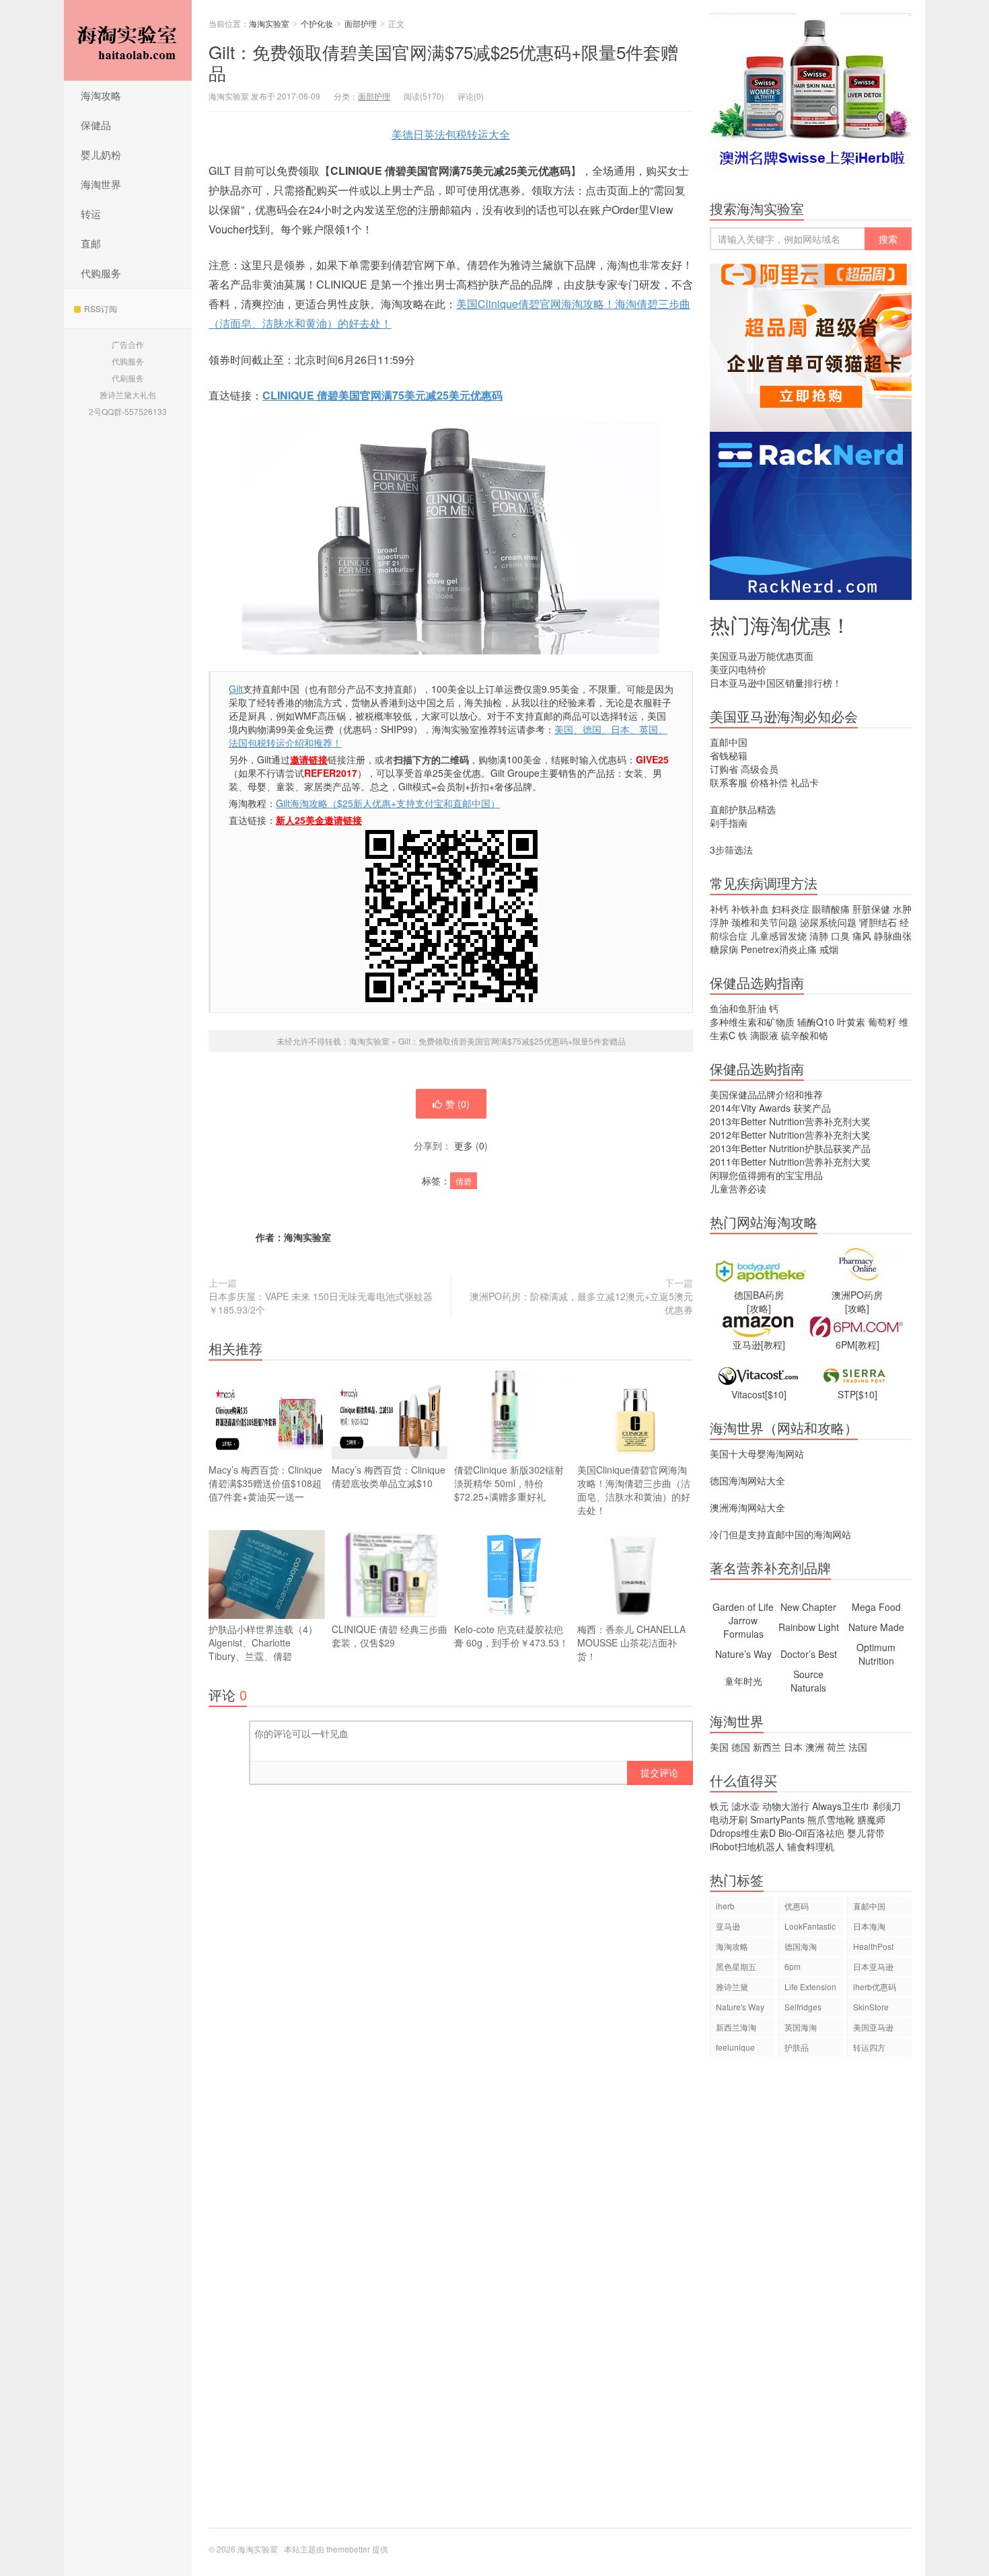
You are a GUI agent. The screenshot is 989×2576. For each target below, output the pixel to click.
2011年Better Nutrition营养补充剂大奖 (790, 1162)
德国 (741, 1747)
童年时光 (743, 1681)
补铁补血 (750, 909)
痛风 (862, 936)
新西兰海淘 (736, 2027)
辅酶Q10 (816, 1022)
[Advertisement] (811, 2299)
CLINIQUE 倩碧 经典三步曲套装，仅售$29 (390, 1636)
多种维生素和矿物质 (752, 1022)
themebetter (348, 2549)
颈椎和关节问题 (764, 922)
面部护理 (361, 23)
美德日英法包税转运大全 (451, 134)
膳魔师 (871, 1819)
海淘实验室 (128, 40)
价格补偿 (769, 782)
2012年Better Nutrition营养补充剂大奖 (790, 1135)
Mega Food (876, 1607)
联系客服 (729, 782)
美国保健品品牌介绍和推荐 (766, 1094)
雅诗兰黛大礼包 (128, 394)
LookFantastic (810, 1926)
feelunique (735, 2047)
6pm (793, 1966)
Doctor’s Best (809, 1654)
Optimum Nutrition (876, 1654)
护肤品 (797, 2047)
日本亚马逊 (873, 1966)
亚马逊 (728, 1926)
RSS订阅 (101, 308)
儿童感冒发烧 (778, 936)
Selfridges (803, 2007)
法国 (858, 1747)
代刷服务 (128, 378)
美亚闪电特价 (738, 669)
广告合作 (128, 344)
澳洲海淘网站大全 (747, 1507)
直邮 (91, 243)
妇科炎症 (791, 909)
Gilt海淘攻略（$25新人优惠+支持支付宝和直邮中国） (388, 803)
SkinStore (871, 2007)
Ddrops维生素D (743, 1833)
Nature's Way (740, 2007)
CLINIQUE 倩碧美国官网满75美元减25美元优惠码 (382, 395)
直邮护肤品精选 (743, 809)
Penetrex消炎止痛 (779, 949)
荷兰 (836, 1747)
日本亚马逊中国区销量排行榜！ (776, 683)
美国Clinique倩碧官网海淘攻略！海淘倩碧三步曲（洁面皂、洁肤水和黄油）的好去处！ (634, 1490)
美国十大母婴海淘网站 (757, 1453)
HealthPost (873, 1946)
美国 (719, 1747)
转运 (91, 214)
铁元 (719, 1806)
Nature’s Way (743, 1654)
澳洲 (815, 1747)
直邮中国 (729, 742)
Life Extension (810, 1986)
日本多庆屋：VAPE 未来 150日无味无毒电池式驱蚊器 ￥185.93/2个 (321, 1303)
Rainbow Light (809, 1627)
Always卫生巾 (841, 1806)
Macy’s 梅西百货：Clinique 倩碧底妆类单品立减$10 (389, 1476)
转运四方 (869, 2047)
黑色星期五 (736, 1966)
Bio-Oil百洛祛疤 (811, 1833)
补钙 (719, 909)
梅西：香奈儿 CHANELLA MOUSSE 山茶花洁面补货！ (631, 1642)
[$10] (776, 1394)
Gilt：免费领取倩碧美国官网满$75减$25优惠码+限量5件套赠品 (443, 62)
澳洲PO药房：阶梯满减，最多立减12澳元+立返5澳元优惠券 (581, 1303)
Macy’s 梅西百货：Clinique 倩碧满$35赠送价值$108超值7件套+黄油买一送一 (265, 1483)
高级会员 (760, 769)
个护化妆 (317, 23)
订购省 (724, 769)
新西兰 (767, 1747)
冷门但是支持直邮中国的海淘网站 (780, 1534)
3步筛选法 (731, 849)
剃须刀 (887, 1806)
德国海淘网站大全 (747, 1480)
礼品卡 (805, 782)
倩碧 (464, 1181)
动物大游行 (786, 1806)
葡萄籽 (882, 1022)
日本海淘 (869, 1926)
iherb (725, 1906)
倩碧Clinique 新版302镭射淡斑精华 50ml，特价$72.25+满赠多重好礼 (509, 1483)
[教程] (773, 1344)
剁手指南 (729, 823)
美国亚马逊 (873, 2027)
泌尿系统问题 (828, 922)
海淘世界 (101, 184)
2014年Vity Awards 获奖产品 (770, 1108)
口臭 (840, 936)
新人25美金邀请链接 (319, 820)
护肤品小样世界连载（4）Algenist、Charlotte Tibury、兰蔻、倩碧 (263, 1642)
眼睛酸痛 (831, 909)
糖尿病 (724, 949)
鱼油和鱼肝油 (738, 1008)
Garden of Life (743, 1607)
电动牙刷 (729, 1819)
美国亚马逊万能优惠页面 (762, 656)
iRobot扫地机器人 (747, 1846)
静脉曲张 (893, 936)
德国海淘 (801, 1946)
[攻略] (759, 1308)
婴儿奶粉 (101, 154)
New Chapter (808, 1607)
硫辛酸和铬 (805, 1035)
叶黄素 (851, 1022)
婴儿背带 (866, 1833)
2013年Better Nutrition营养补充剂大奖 (790, 1121)
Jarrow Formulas (743, 1627)
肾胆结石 (878, 922)
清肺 (819, 936)
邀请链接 (309, 759)
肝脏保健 (871, 909)
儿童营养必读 (738, 1188)
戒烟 (829, 949)
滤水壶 (745, 1806)
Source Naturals (808, 1681)
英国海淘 (801, 2027)
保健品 (96, 125)
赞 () (457, 1104)
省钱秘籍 (729, 755)
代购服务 (101, 273)
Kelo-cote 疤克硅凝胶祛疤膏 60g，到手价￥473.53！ (511, 1636)
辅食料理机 (811, 1846)
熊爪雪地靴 (831, 1819)
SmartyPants (777, 1819)
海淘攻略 (101, 95)
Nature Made (876, 1627)
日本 (793, 1747)
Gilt (236, 689)
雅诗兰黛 (732, 1986)
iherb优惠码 (875, 1986)
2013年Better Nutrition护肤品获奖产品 (790, 1148)
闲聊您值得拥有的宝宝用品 (766, 1175)
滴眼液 (764, 1035)
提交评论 (659, 1772)
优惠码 (797, 1906)
